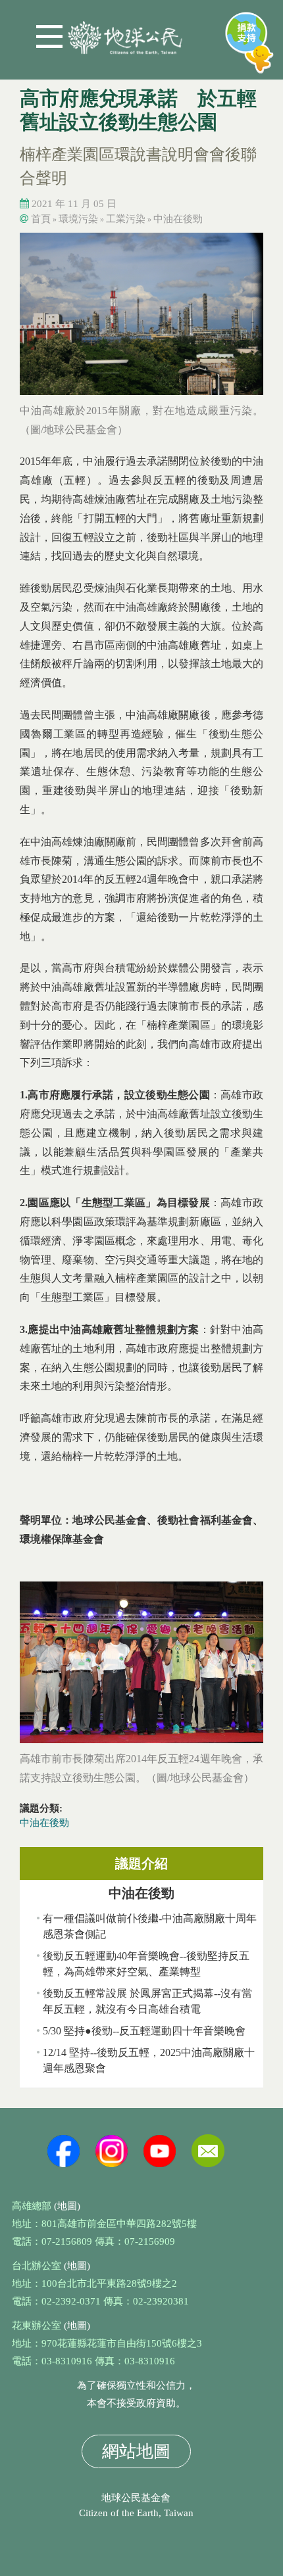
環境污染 (78, 219)
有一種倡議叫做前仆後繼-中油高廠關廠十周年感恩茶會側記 (150, 1926)
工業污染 (126, 219)
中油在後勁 (178, 219)
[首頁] (125, 33)
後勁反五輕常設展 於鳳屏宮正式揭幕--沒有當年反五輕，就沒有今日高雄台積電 (147, 2001)
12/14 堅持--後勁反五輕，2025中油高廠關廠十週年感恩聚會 (149, 2060)
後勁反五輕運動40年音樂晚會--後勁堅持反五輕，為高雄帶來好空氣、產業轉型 (146, 1964)
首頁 (41, 219)
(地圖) (67, 2206)
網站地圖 (136, 2451)
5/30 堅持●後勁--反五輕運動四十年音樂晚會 (144, 2031)
